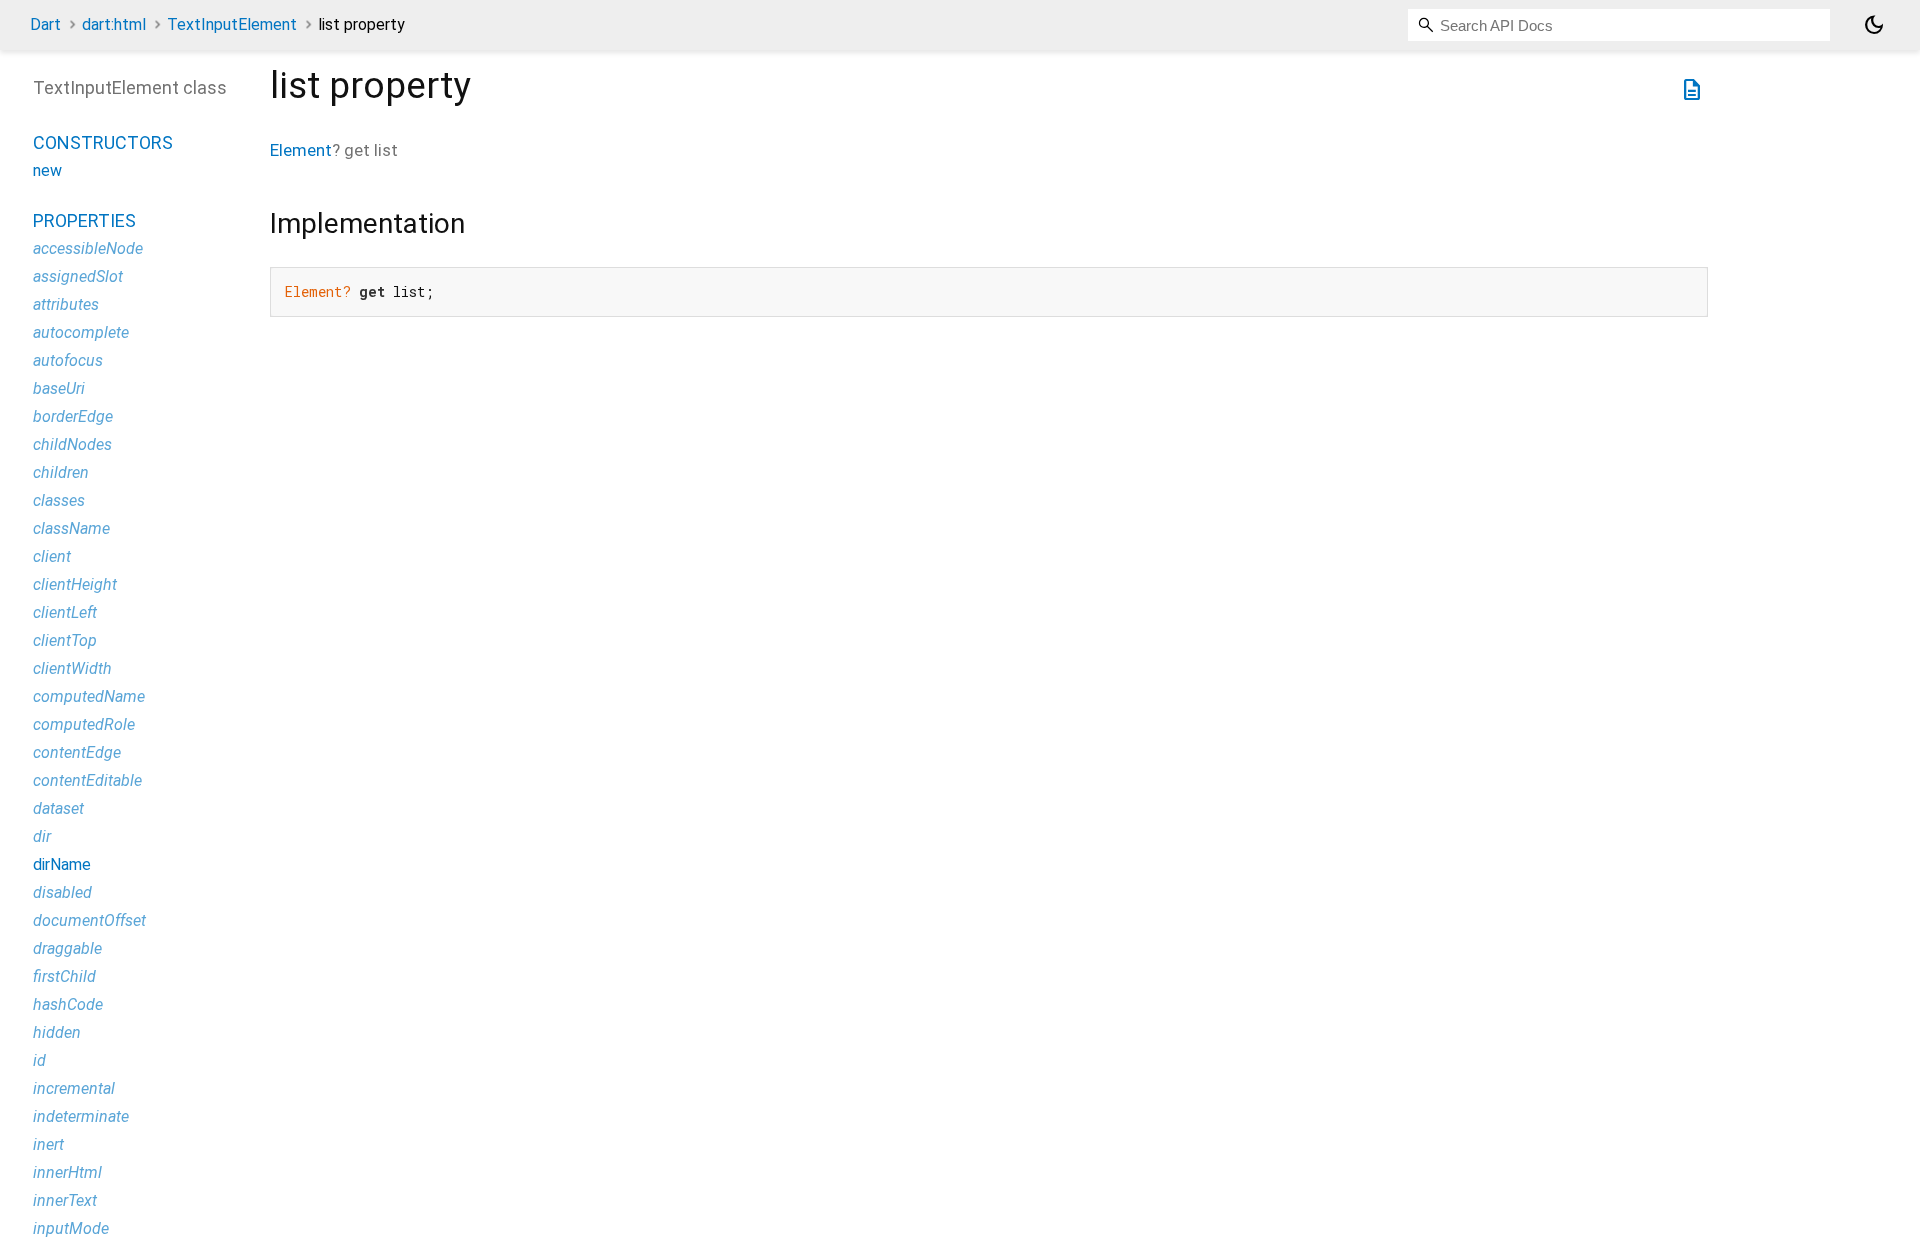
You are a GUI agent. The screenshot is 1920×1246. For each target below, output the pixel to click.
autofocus (68, 360)
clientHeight (75, 584)
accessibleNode (88, 248)
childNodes (72, 444)
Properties (84, 220)
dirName (62, 864)
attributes (66, 304)
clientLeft (65, 612)
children (61, 472)
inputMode (71, 1228)
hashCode (68, 1004)
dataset (58, 808)
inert (48, 1144)
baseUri (59, 388)
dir (42, 836)
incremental (74, 1088)
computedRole (84, 724)
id (39, 1060)
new (47, 170)
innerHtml (67, 1172)
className (71, 528)
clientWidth (72, 668)
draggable (67, 948)
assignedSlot (78, 276)
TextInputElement (232, 24)
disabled (62, 892)
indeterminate (81, 1116)
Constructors (103, 142)
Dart (45, 24)
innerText (65, 1200)
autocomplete (81, 332)
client (52, 556)
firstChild (64, 976)
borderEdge (73, 416)
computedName (89, 696)
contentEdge (77, 752)
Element (301, 150)
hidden (57, 1032)
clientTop (65, 640)
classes (59, 500)
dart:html (114, 24)
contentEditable (87, 780)
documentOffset (89, 920)
